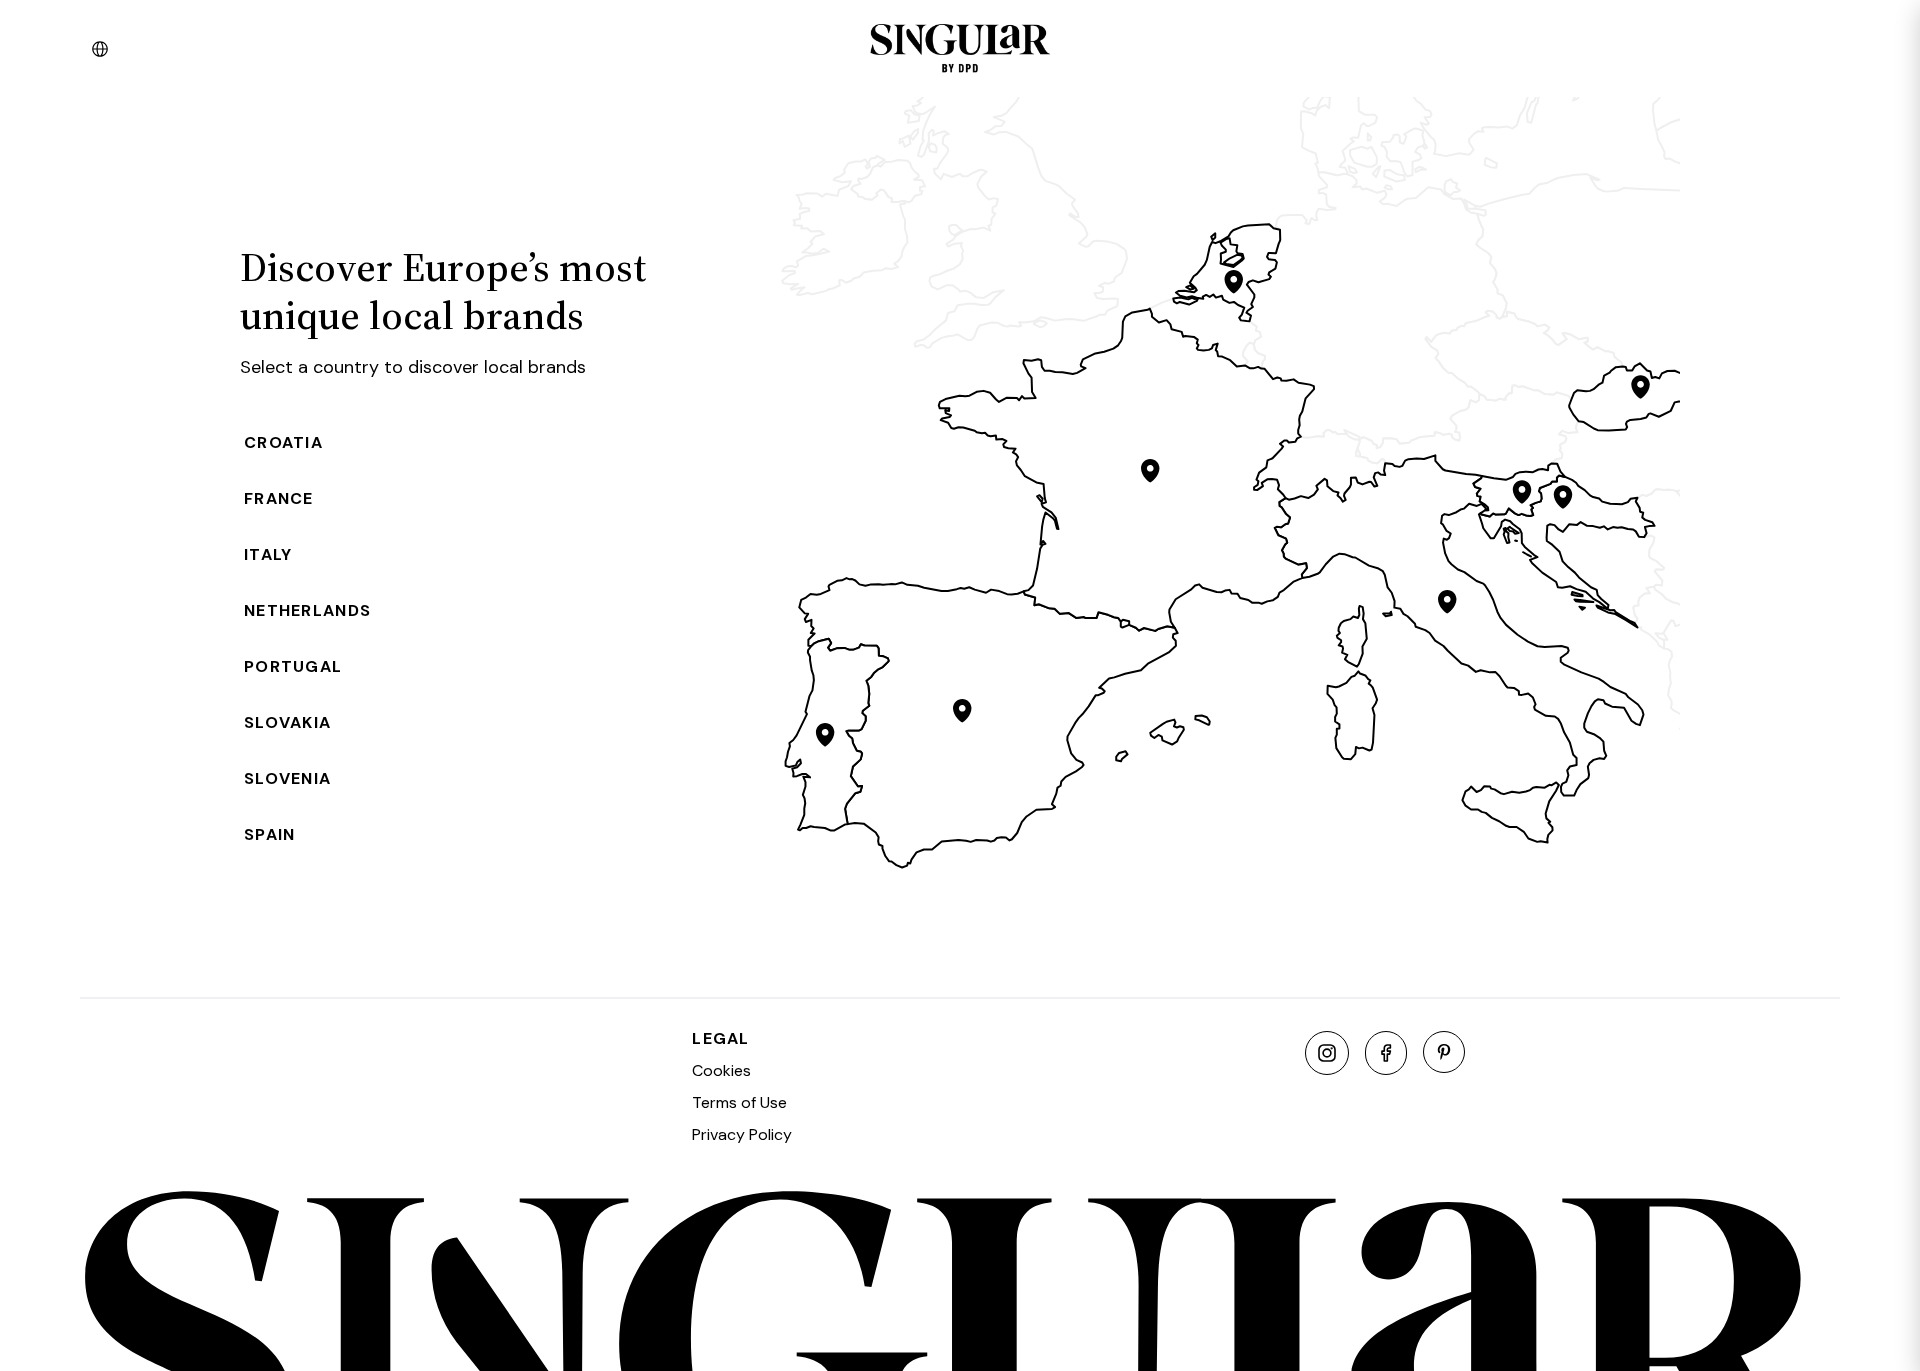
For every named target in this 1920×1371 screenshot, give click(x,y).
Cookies (721, 1070)
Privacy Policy (742, 1134)
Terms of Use (739, 1102)
